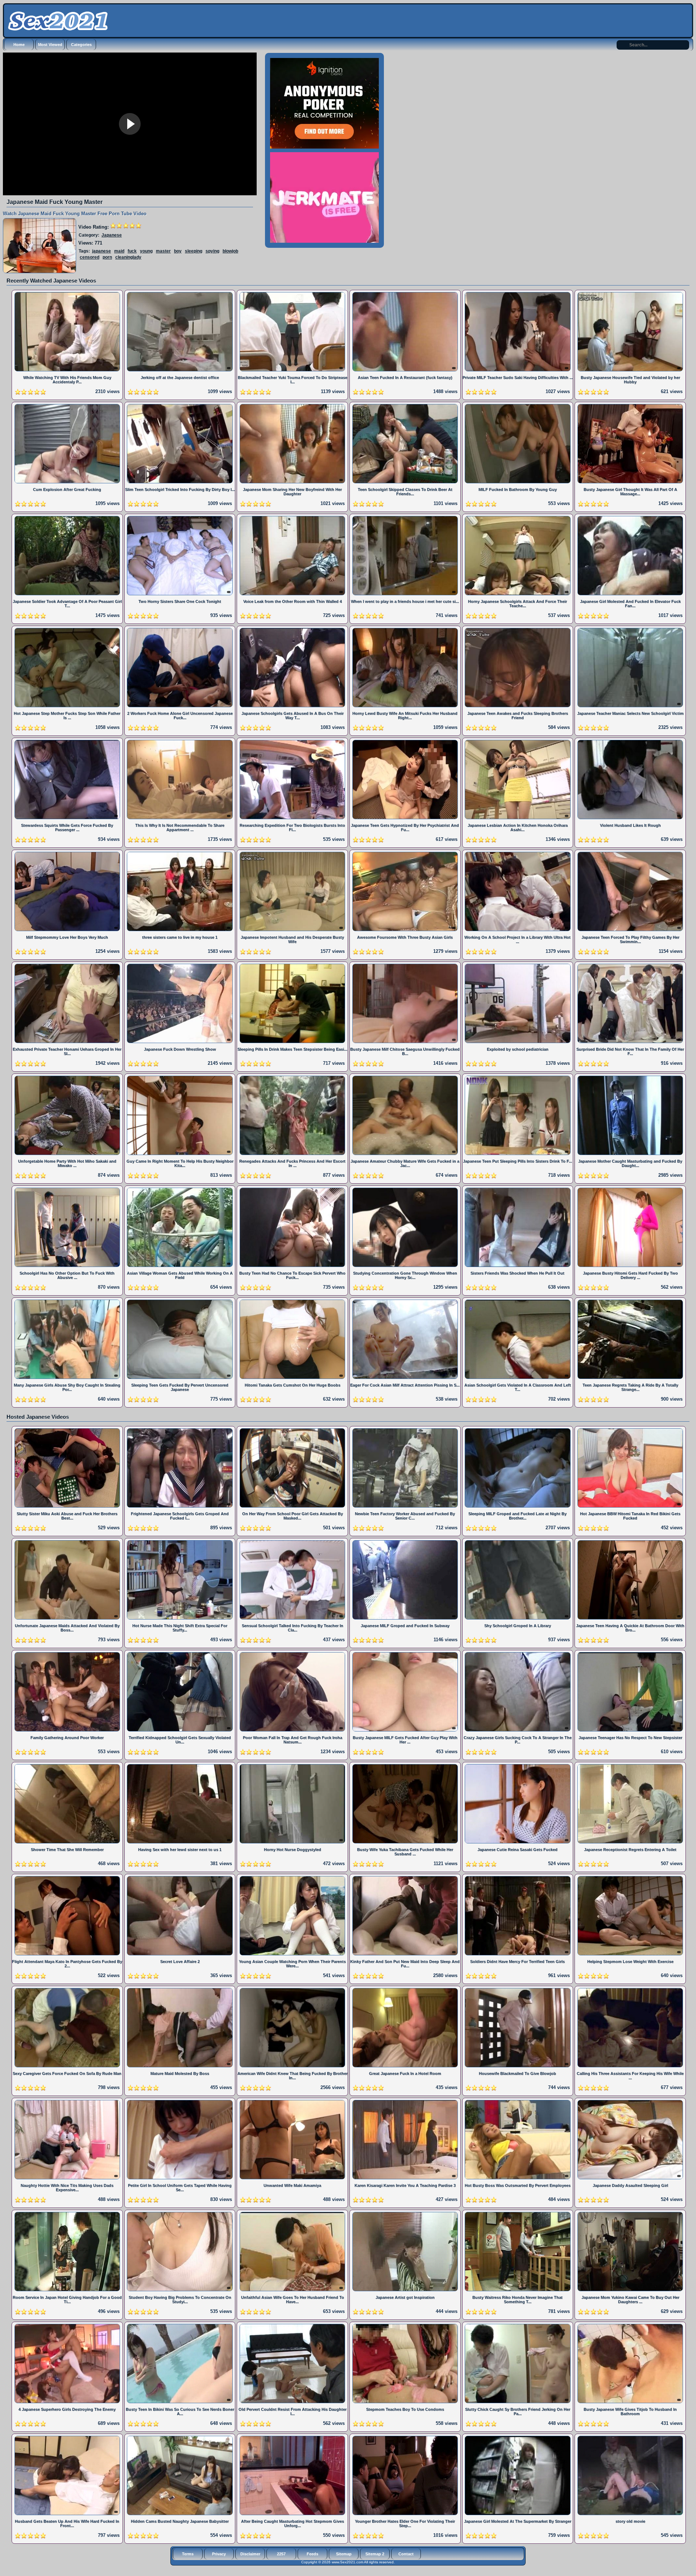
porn (107, 257)
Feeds (312, 2554)
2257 (281, 2554)
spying (212, 251)
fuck (132, 251)
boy (178, 251)
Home (19, 45)
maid (119, 251)
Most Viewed (50, 45)
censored (90, 257)
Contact (406, 2554)
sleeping (194, 251)
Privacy (219, 2554)
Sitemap (344, 2554)
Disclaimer (250, 2554)
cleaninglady (128, 257)
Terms (188, 2554)
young (146, 251)
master (163, 251)
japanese (101, 251)
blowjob (230, 251)
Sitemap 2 (375, 2554)
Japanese (112, 235)
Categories (81, 45)
